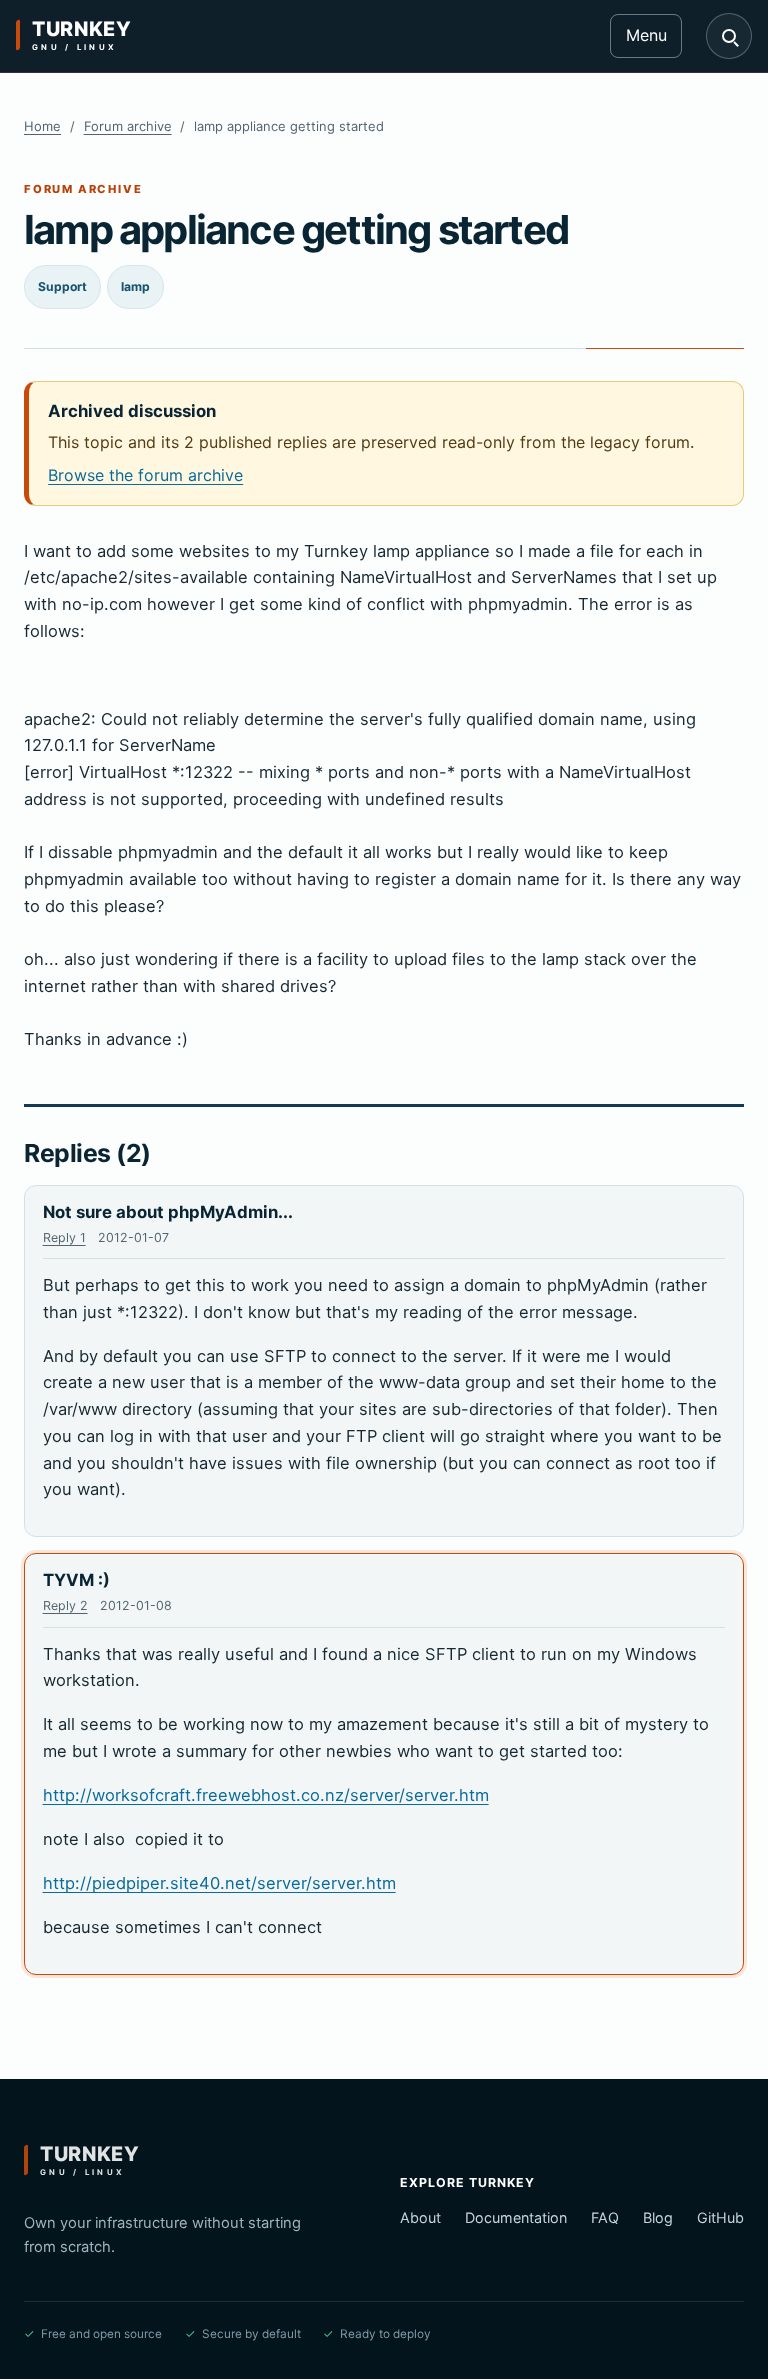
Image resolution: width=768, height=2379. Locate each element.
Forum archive (128, 126)
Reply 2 (65, 1605)
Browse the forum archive (145, 475)
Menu (646, 35)
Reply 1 (64, 1237)
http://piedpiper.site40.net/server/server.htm (219, 1883)
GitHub (720, 2217)
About (420, 2217)
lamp (135, 286)
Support (62, 286)
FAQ (605, 2217)
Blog (658, 2217)
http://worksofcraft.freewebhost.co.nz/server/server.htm (266, 1795)
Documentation (516, 2217)
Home (42, 126)
